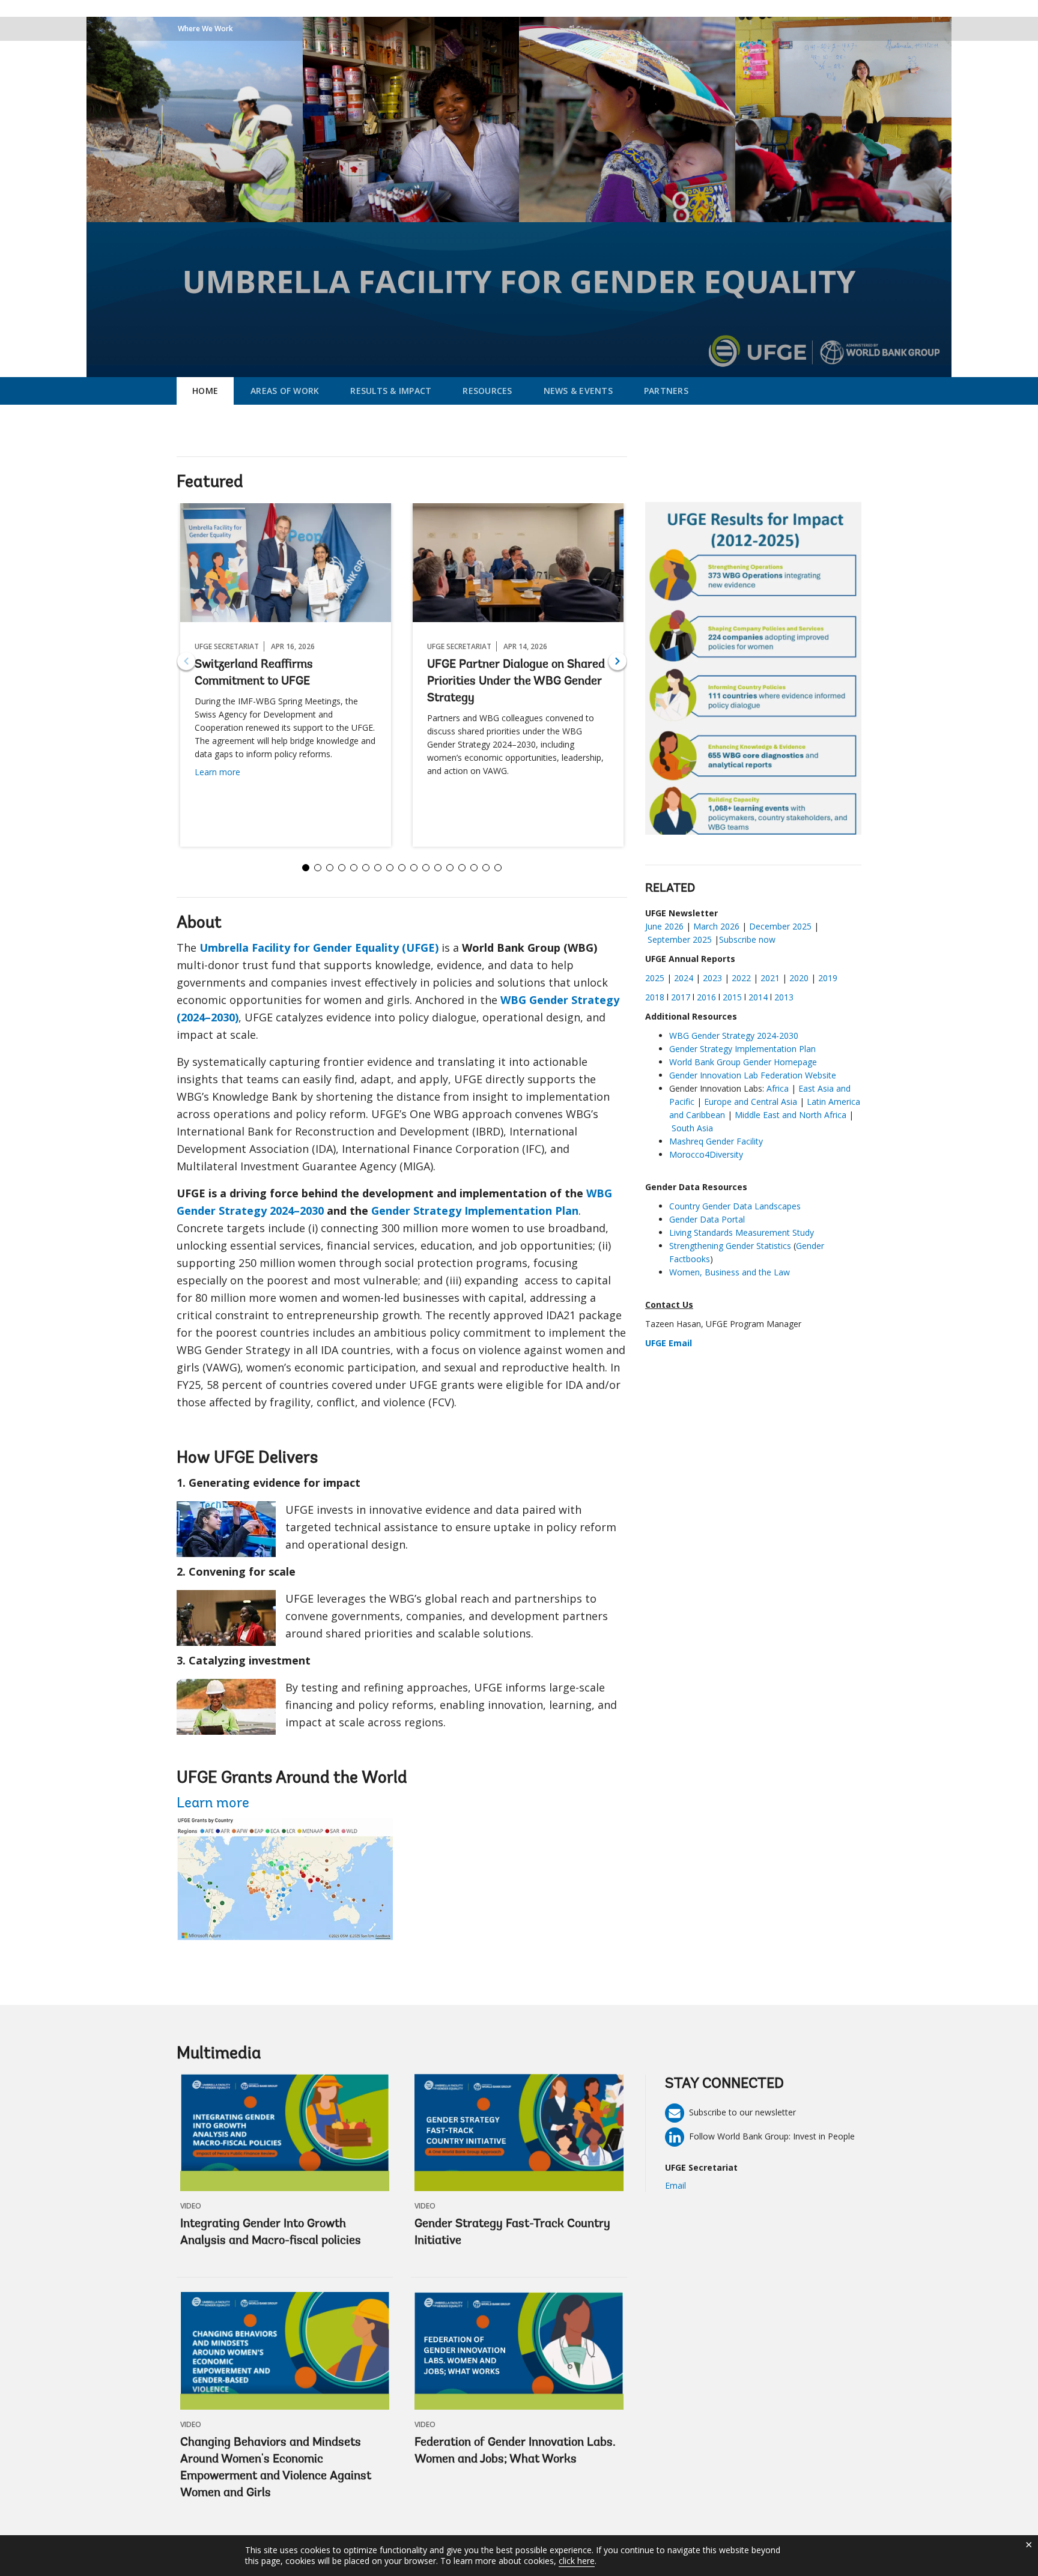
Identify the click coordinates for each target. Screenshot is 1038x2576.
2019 (828, 978)
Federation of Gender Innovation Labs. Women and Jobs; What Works (515, 2451)
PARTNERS (666, 391)
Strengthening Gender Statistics (730, 1246)
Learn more (217, 772)
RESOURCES (487, 391)
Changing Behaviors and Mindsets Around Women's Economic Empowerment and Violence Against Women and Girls (276, 2468)
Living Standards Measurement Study (742, 1232)
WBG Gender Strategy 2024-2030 (735, 1036)
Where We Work (205, 29)
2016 (706, 997)
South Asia (692, 1128)
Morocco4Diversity (706, 1154)
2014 (758, 997)
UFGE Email (669, 1343)
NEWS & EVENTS (578, 391)
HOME (205, 391)
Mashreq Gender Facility (716, 1141)
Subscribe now (747, 939)
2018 (655, 997)
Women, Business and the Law (730, 1272)
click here (577, 2561)
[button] (618, 661)
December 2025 (780, 926)
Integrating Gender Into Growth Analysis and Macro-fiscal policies (271, 2233)
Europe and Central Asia (751, 1102)
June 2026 (664, 926)
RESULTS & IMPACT (391, 391)
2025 (655, 978)
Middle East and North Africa (791, 1115)
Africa (779, 1088)
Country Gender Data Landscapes (735, 1206)
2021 (770, 978)
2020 (799, 978)
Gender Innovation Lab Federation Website (753, 1075)
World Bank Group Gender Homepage (743, 1062)
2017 (681, 997)
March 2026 (716, 926)
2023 (712, 978)
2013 (784, 997)
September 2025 (680, 939)
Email (675, 2185)
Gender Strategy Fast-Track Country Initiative (512, 2233)
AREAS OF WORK (285, 391)
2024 (684, 978)
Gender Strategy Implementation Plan (742, 1049)
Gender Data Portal (707, 1219)
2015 (732, 997)
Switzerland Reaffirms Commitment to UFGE (254, 673)
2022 (741, 978)
